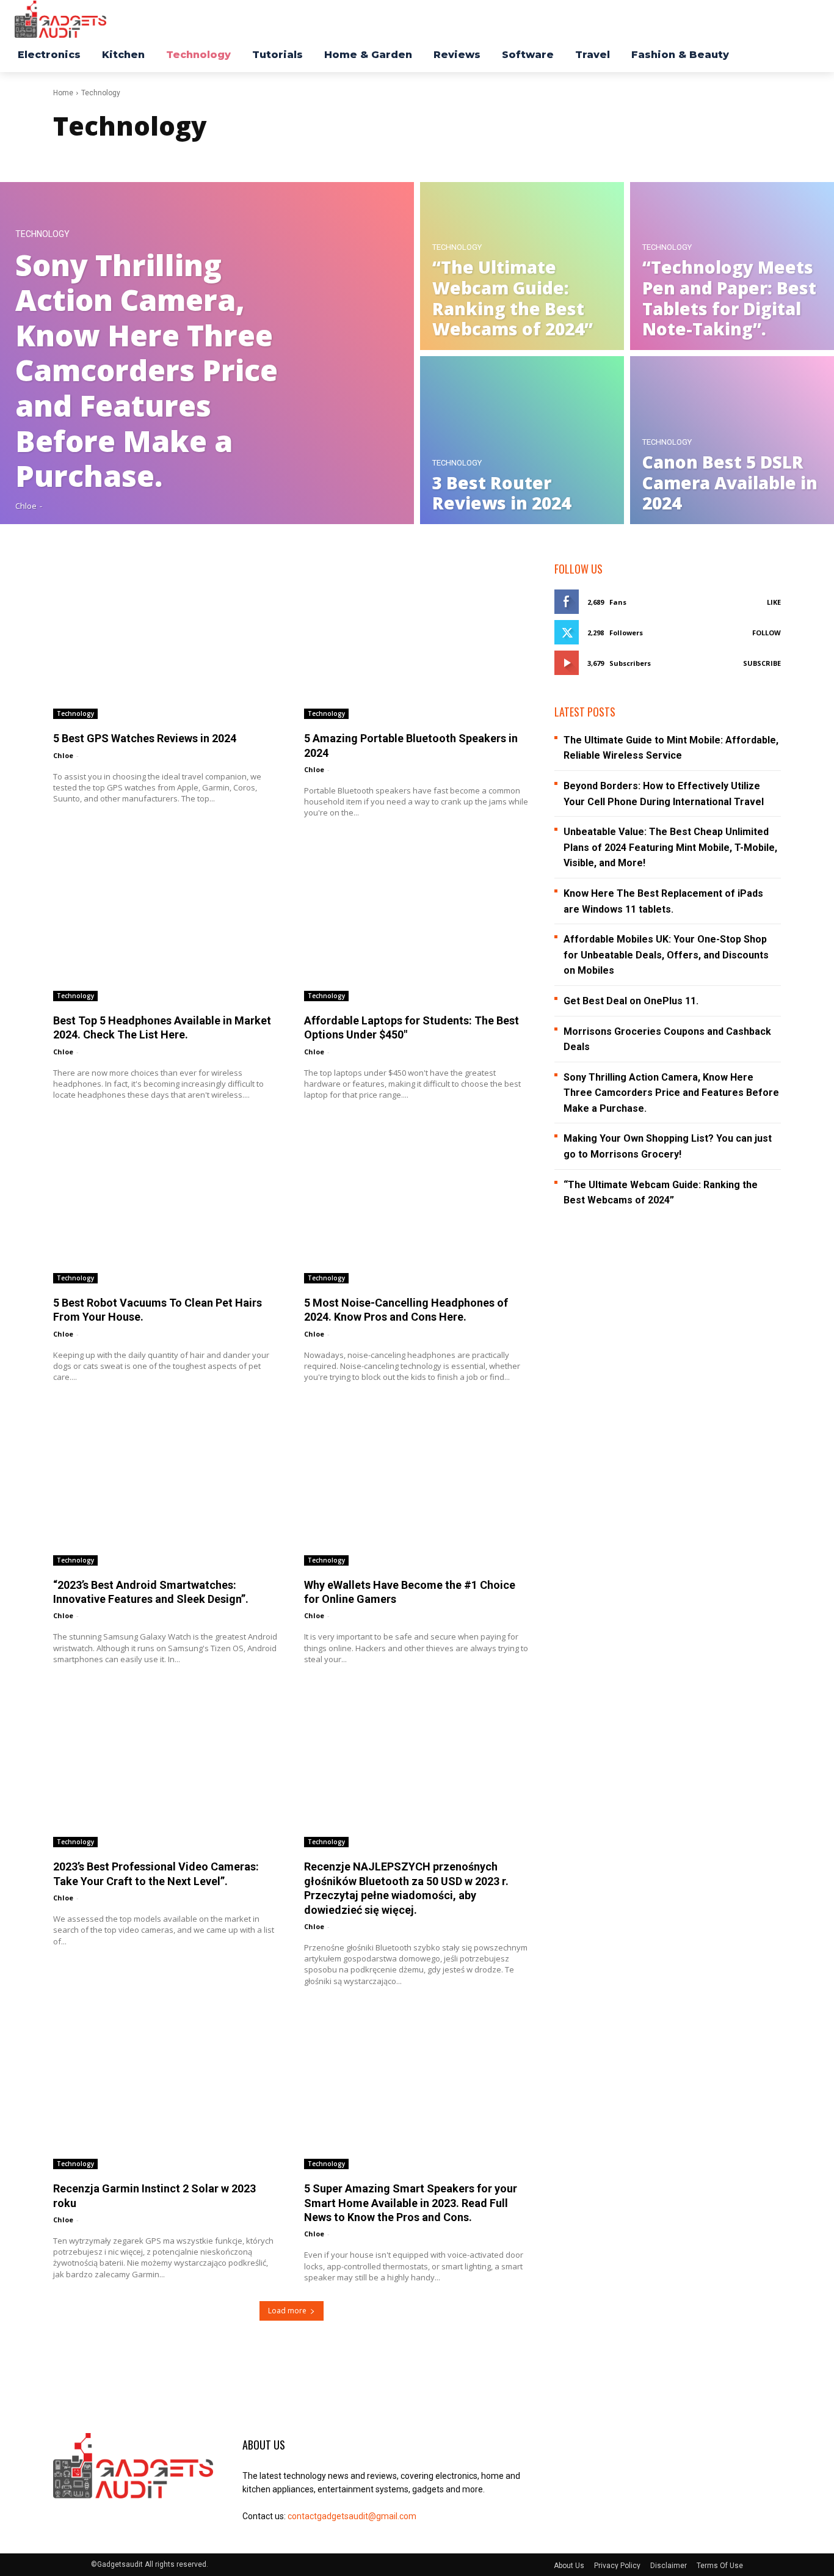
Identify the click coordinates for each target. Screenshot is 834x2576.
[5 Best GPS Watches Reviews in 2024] (166, 640)
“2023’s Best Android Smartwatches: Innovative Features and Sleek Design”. (151, 1592)
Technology (42, 234)
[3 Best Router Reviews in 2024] (522, 440)
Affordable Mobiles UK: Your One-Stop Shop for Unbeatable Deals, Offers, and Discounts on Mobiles (666, 955)
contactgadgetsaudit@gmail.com (352, 2516)
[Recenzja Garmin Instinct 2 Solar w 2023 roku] (166, 2090)
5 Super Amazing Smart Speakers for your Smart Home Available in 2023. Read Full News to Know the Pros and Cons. (411, 2203)
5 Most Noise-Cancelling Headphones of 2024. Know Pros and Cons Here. (406, 1310)
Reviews (361, 157)
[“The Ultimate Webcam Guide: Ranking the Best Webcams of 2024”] (522, 266)
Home (63, 93)
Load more (287, 2311)
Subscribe (762, 663)
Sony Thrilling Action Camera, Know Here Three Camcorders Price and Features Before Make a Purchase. (671, 1093)
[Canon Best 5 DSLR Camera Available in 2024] (732, 440)
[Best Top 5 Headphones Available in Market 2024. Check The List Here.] (166, 922)
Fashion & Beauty (135, 157)
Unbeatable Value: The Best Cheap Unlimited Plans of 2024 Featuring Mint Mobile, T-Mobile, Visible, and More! (670, 847)
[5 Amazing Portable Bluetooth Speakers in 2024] (417, 640)
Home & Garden (204, 157)
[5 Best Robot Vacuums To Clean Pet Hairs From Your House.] (166, 1204)
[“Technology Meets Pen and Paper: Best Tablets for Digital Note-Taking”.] (732, 266)
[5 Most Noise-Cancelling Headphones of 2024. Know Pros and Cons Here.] (417, 1204)
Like (774, 602)
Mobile (293, 157)
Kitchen (256, 157)
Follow (767, 633)
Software (402, 157)
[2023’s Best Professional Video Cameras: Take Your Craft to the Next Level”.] (166, 1768)
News (326, 157)
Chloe (63, 755)
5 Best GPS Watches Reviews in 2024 (145, 738)
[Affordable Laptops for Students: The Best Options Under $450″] (417, 922)
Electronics (76, 157)
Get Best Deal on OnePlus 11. (631, 1001)
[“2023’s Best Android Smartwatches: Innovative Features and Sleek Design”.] (166, 1486)
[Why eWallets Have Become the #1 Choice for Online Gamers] (417, 1486)
